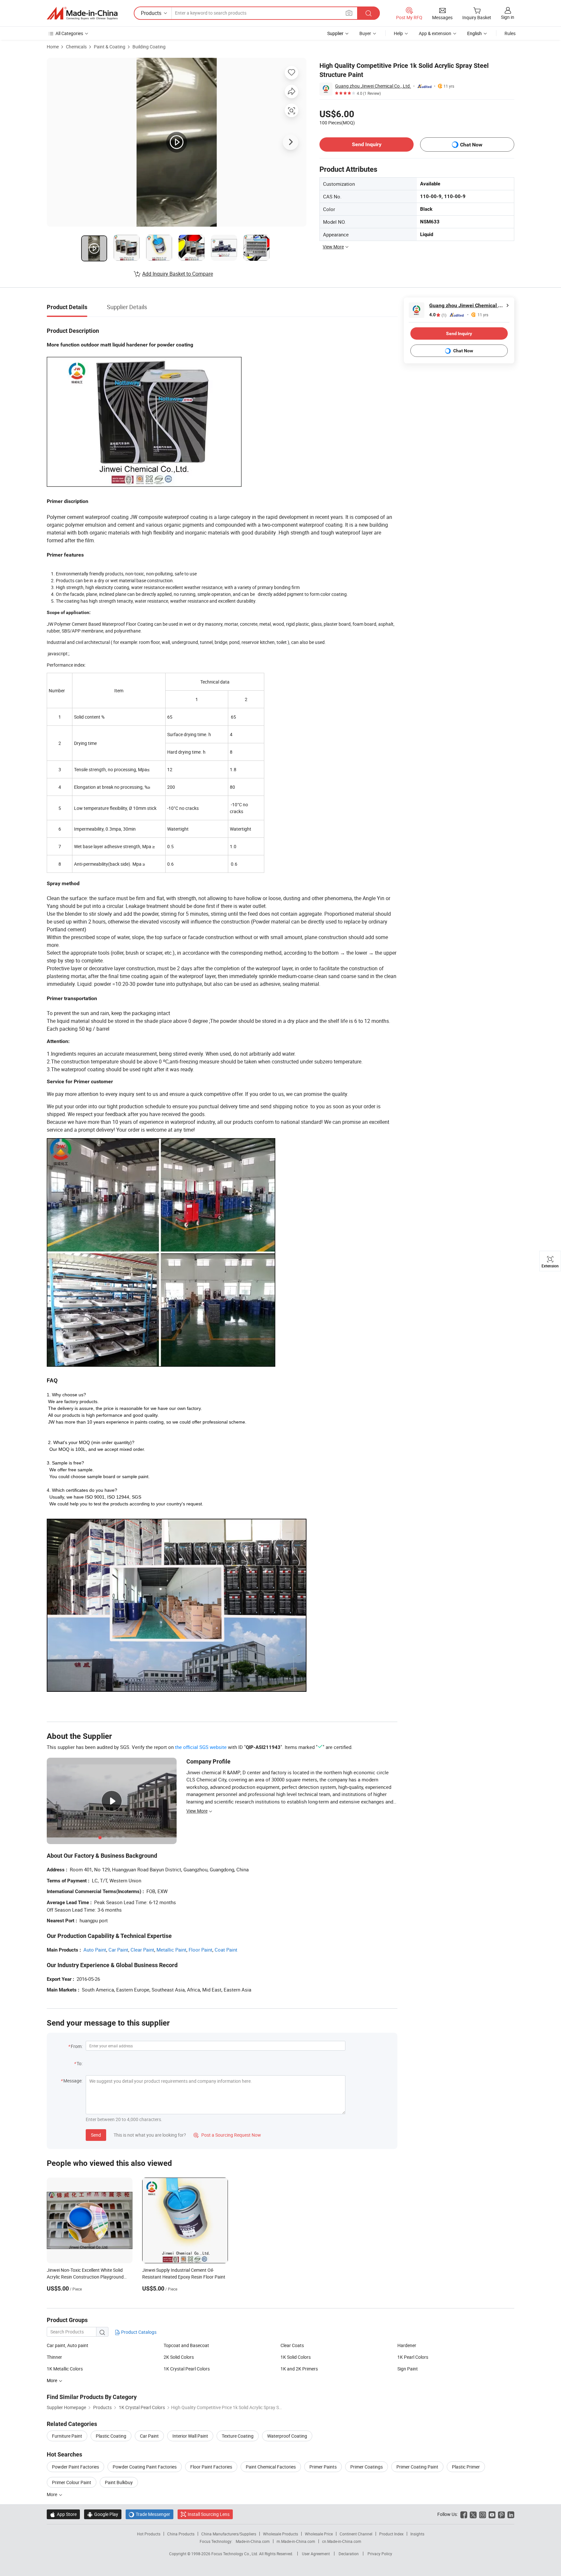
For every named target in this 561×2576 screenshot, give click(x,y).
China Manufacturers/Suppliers (229, 2534)
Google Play (103, 2514)
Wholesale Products (280, 2534)
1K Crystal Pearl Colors (187, 2369)
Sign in (508, 17)
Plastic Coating (111, 2436)
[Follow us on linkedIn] (511, 2514)
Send (96, 2135)
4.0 (438, 315)
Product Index (391, 2534)
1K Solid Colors (296, 2357)
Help (398, 33)
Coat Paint (226, 1950)
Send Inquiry (367, 144)
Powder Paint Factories (75, 2467)
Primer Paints (323, 2467)
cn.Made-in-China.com (342, 2541)
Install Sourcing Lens (209, 2514)
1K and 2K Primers (299, 2369)
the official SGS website (201, 1747)
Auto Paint (95, 1950)
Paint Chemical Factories (271, 2467)
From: (77, 2046)
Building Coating (149, 47)
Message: (73, 2081)
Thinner (54, 2357)
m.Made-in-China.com (296, 2541)
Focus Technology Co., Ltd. (235, 2554)
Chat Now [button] (471, 145)
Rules (510, 33)
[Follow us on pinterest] (501, 2514)
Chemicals (76, 47)
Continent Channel (356, 2534)
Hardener (407, 2345)
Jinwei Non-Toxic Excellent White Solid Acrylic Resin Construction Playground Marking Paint (85, 2277)
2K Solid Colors (179, 2357)
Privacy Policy (380, 2554)
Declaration (349, 2554)
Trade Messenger (150, 2514)
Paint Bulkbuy (119, 2482)
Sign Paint (408, 2369)
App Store (63, 2514)
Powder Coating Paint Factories (145, 2467)
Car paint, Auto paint (68, 2345)
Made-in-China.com (253, 2541)
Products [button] (151, 13)
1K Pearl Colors (413, 2357)
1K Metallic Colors (65, 2369)
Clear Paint (142, 1950)
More (52, 2494)
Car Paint (118, 1950)
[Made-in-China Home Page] (82, 13)
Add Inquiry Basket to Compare (178, 274)
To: (80, 2063)
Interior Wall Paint (190, 2436)
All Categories (69, 33)
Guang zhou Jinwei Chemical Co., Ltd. (373, 86)
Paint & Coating (110, 47)
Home (53, 47)
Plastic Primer (466, 2467)
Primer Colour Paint (72, 2482)
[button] (349, 13)
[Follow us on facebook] (464, 2514)
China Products (181, 2534)
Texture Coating (238, 2436)
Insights (417, 2534)
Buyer (365, 33)
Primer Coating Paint (417, 2467)
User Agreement (316, 2554)
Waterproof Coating (287, 2436)
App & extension (435, 33)
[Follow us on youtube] (492, 2514)
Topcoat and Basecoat (186, 2345)
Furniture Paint (67, 2436)
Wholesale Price (319, 2534)
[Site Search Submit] (368, 13)
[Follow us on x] (473, 2514)
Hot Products (149, 2534)
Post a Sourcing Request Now (227, 2135)
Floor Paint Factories (211, 2467)
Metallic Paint (171, 1950)
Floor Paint (200, 1950)
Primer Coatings (367, 2467)
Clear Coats (292, 2345)
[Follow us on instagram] (483, 2514)
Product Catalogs (138, 2332)
